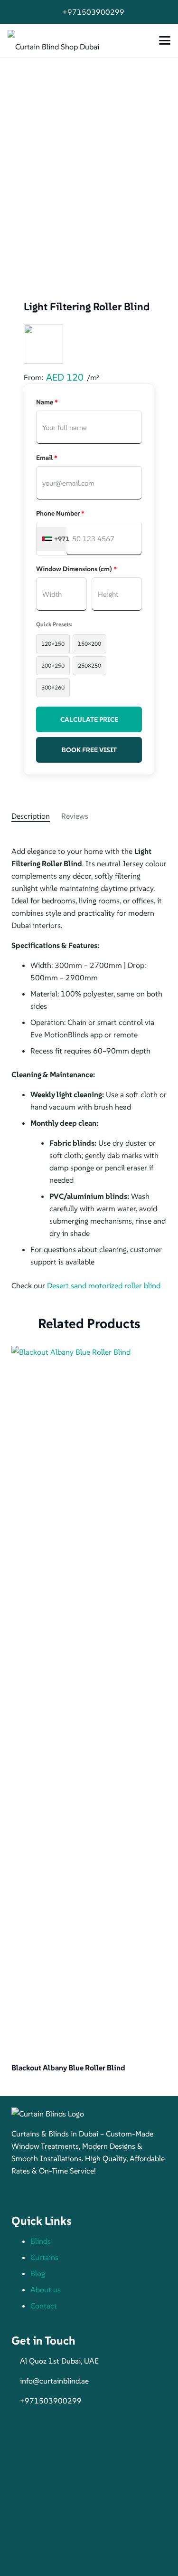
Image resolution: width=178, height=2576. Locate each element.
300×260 (53, 687)
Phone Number (60, 513)
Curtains (44, 2257)
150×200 (89, 644)
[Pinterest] (59, 2194)
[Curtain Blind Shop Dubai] (53, 41)
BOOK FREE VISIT (89, 750)
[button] (165, 40)
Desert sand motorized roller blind (104, 1285)
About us (46, 2289)
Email (47, 458)
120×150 (53, 644)
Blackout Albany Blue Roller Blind (68, 2068)
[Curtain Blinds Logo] (89, 2114)
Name (47, 402)
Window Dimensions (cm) (76, 569)
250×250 (89, 666)
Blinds (41, 2241)
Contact (44, 2306)
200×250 (53, 666)
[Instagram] (40, 2194)
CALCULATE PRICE (89, 719)
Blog (38, 2273)
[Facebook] (21, 2194)
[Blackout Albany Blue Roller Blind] (89, 1702)
